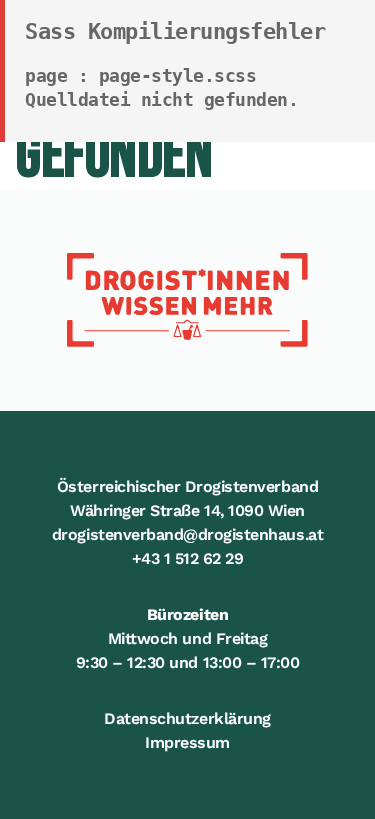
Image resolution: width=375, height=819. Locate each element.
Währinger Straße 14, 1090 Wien (187, 510)
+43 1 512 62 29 (188, 558)
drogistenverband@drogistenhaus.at (187, 534)
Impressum (187, 742)
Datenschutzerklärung (187, 718)
